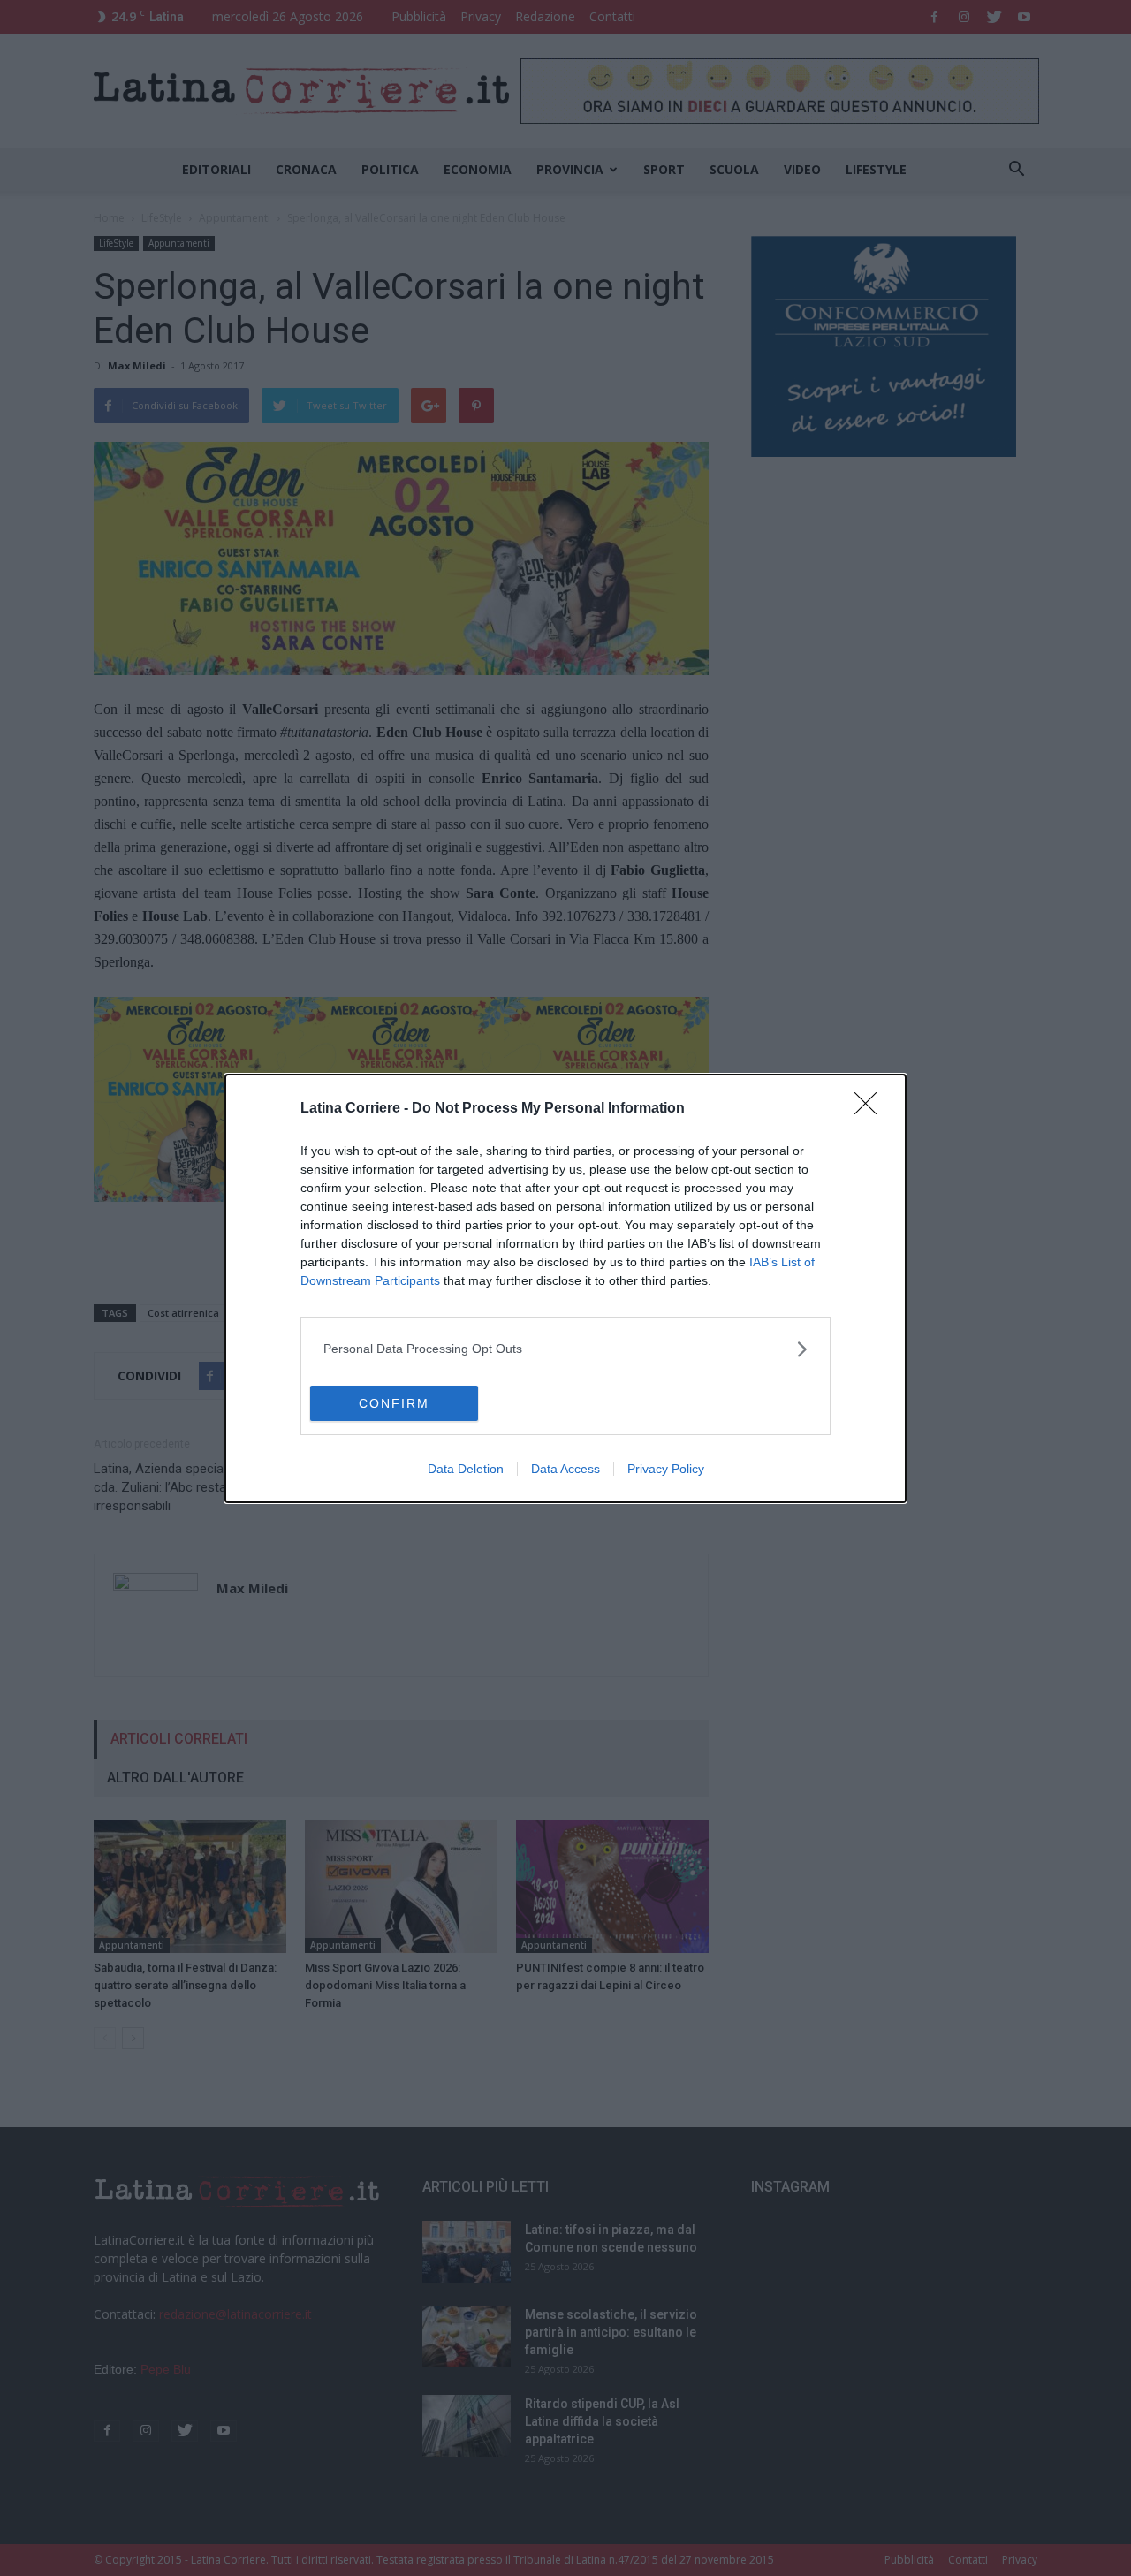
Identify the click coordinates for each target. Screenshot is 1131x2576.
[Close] (871, 1109)
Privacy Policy (666, 1469)
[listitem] (565, 1349)
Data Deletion (466, 1469)
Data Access (565, 1469)
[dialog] (565, 1288)
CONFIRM (394, 1403)
